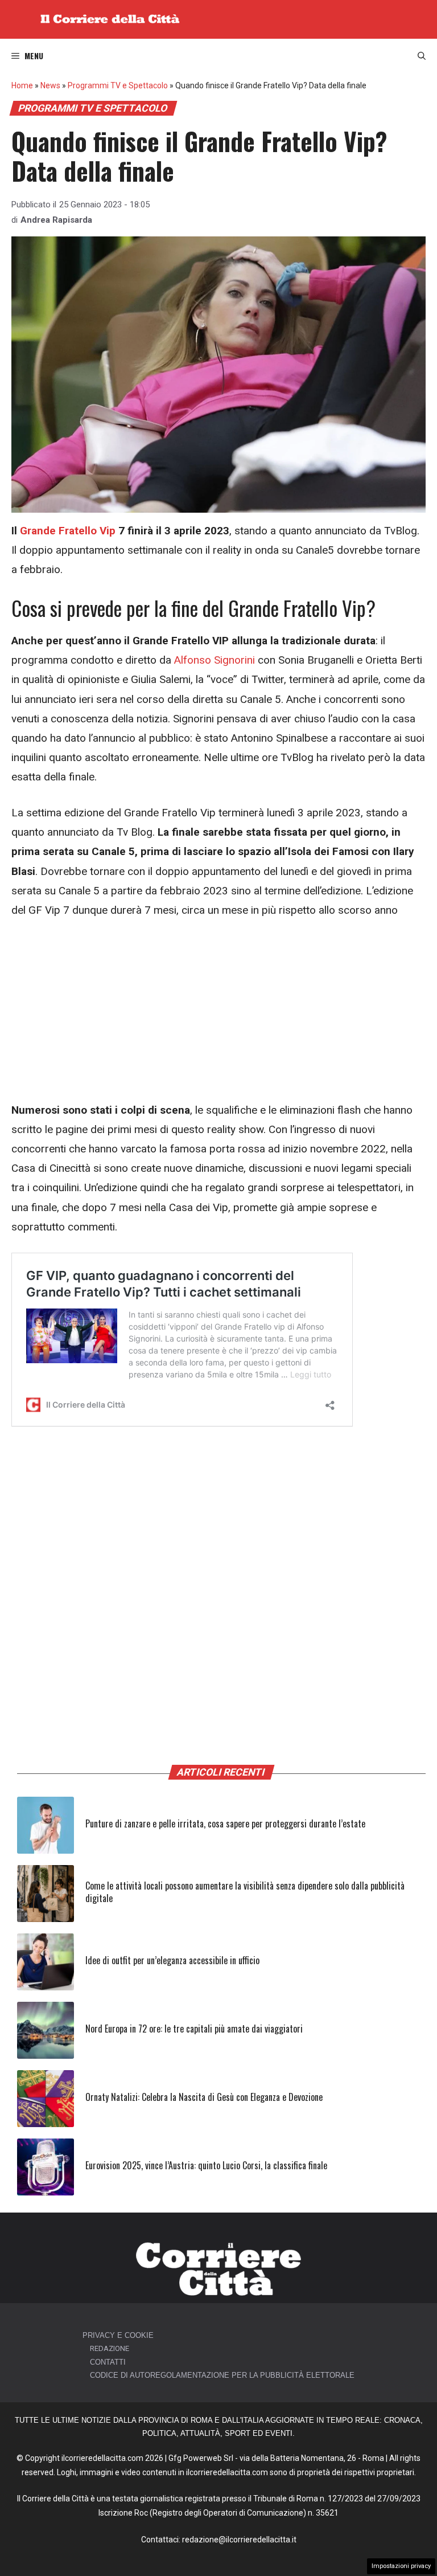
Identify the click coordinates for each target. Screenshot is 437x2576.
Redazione (110, 2348)
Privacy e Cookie (118, 2335)
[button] (422, 56)
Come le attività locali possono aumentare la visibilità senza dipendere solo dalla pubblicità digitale (245, 1892)
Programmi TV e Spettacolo (118, 85)
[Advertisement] (218, 1016)
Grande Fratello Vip (68, 531)
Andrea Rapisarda (56, 220)
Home (22, 85)
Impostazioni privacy (401, 2566)
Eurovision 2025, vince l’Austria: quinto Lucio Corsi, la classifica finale (206, 2165)
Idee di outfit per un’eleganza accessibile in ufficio (172, 1960)
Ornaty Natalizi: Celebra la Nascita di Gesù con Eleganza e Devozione (204, 2097)
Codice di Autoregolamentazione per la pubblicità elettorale (222, 2375)
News (50, 85)
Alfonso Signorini (215, 660)
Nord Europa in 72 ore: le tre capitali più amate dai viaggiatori (194, 2029)
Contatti (108, 2362)
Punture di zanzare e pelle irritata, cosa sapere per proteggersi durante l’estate (225, 1823)
